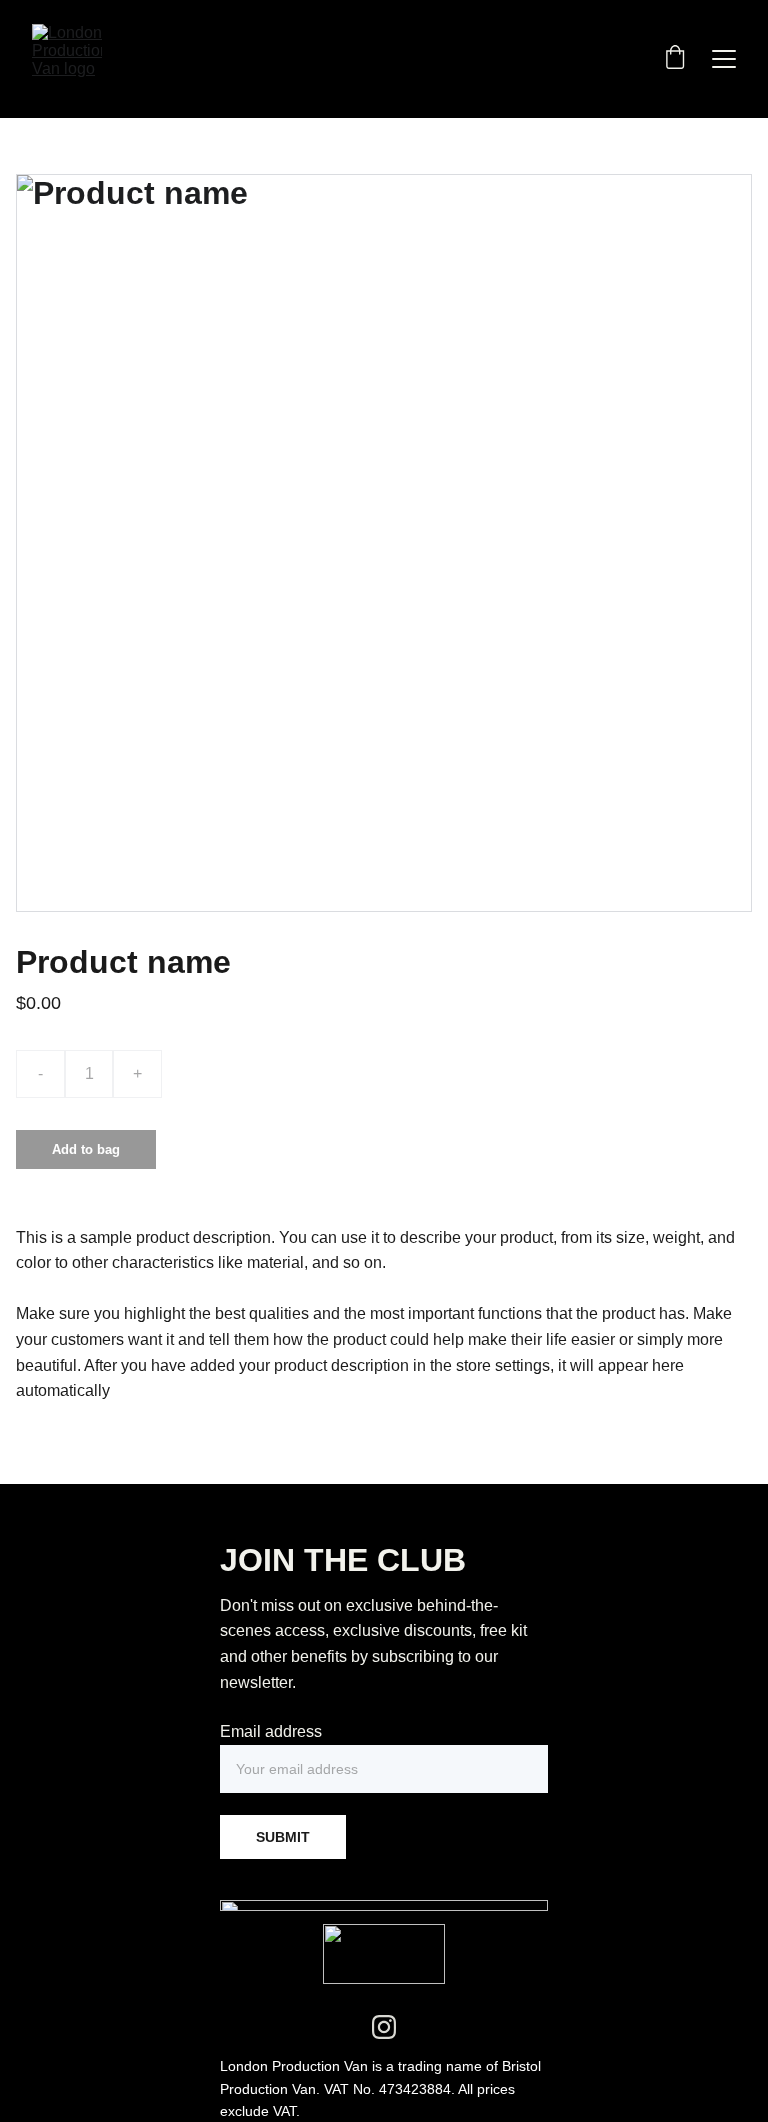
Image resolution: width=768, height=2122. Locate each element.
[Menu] (724, 59)
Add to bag (86, 1149)
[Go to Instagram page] (384, 2027)
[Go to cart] (675, 59)
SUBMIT (283, 1837)
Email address (271, 1731)
